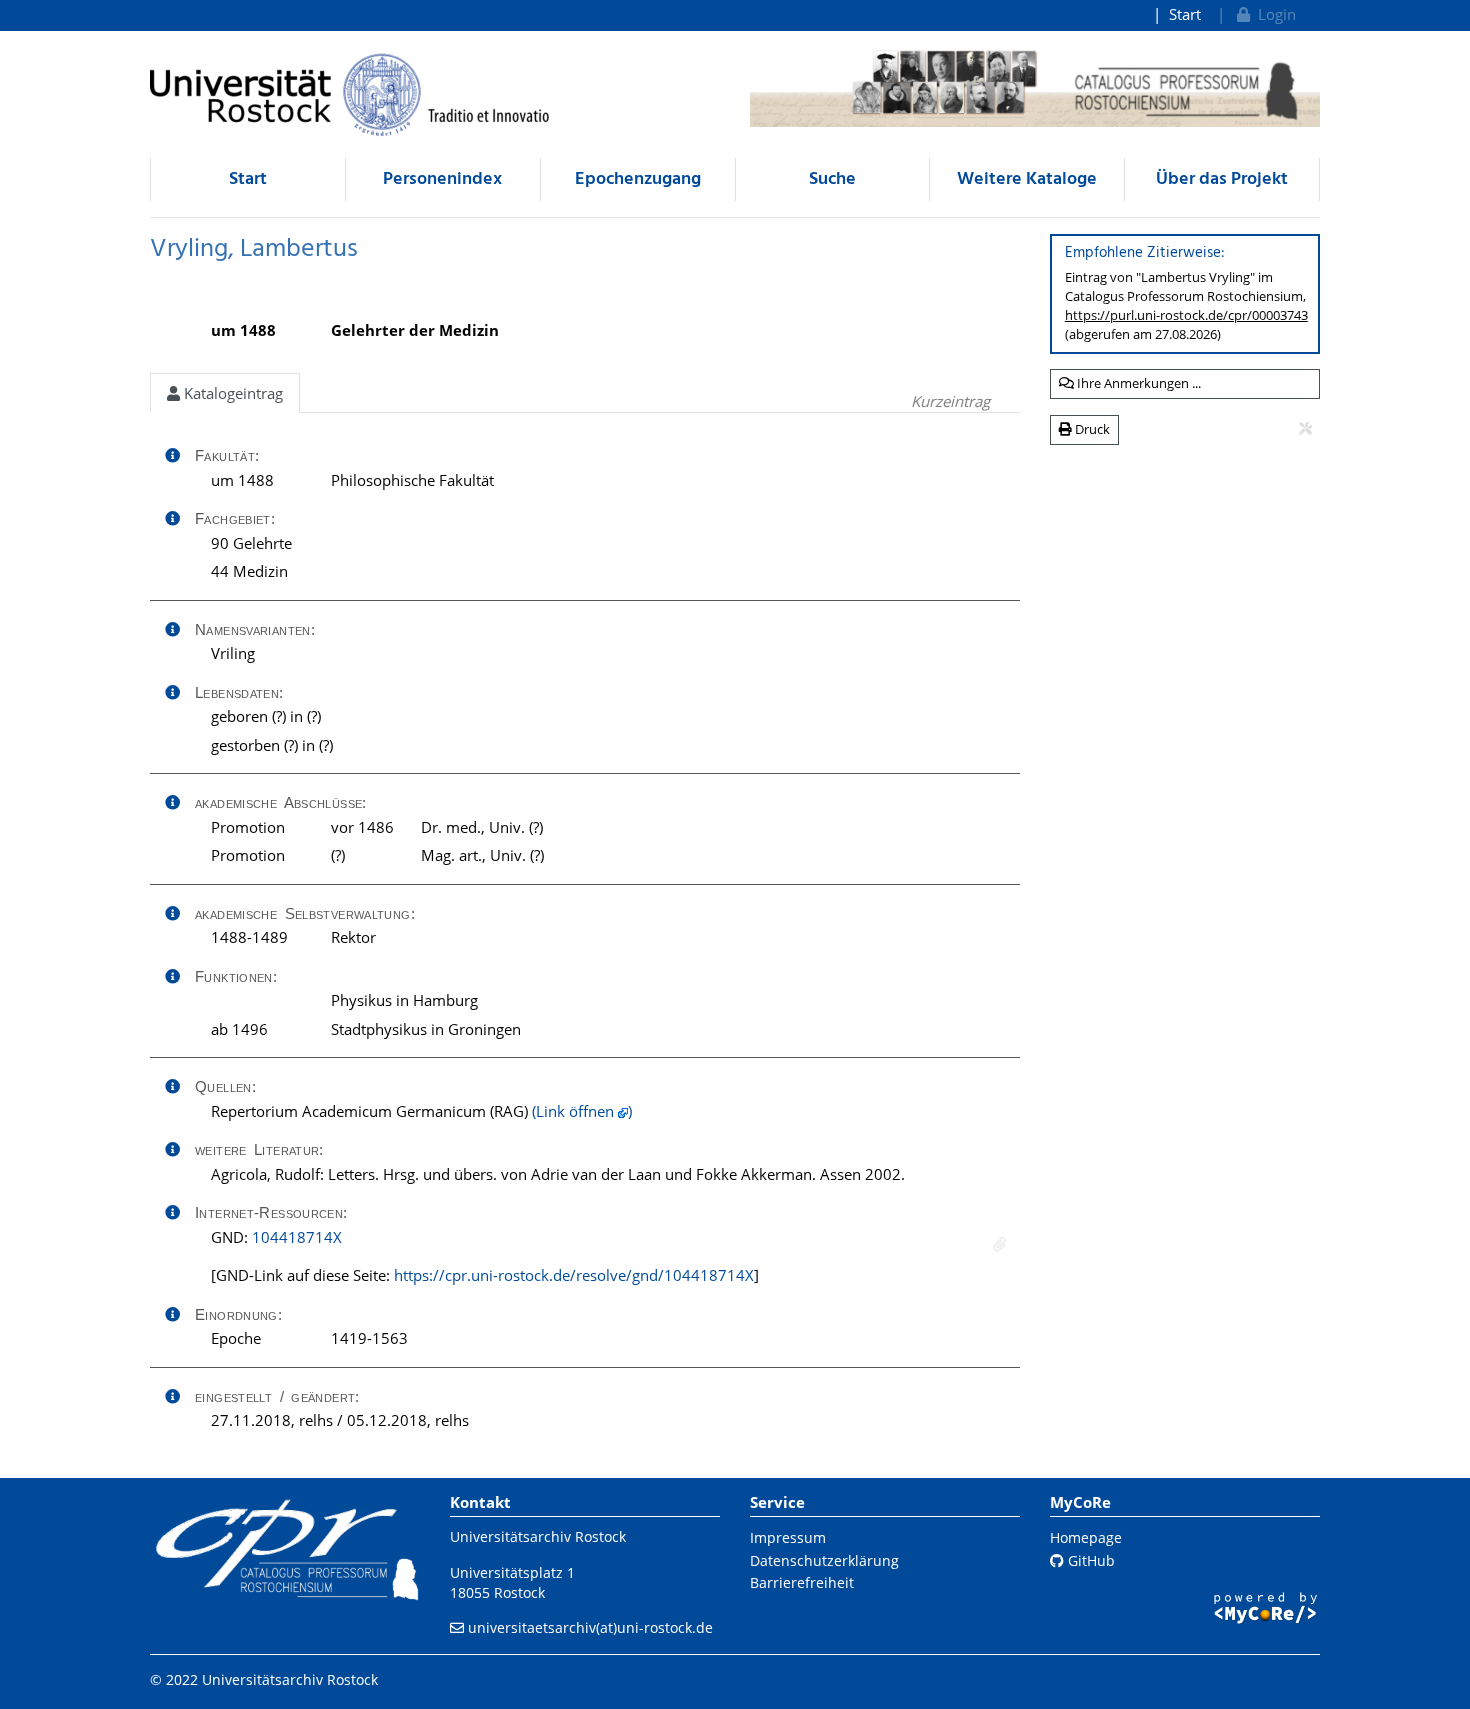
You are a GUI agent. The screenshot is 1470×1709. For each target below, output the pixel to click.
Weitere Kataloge (1027, 179)
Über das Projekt (1222, 179)
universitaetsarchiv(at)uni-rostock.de (590, 1627)
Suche (832, 179)
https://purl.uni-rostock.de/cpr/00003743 (1186, 315)
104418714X (297, 1237)
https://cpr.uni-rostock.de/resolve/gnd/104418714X (574, 1275)
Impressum (788, 1537)
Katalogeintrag (231, 393)
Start (1185, 14)
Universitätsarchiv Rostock (538, 1536)
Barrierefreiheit (802, 1582)
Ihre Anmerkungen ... (1137, 383)
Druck (1091, 429)
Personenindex (442, 179)
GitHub (1089, 1560)
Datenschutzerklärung (824, 1560)
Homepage (1086, 1537)
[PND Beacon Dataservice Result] (999, 1244)
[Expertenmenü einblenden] (1305, 429)
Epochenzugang (638, 179)
